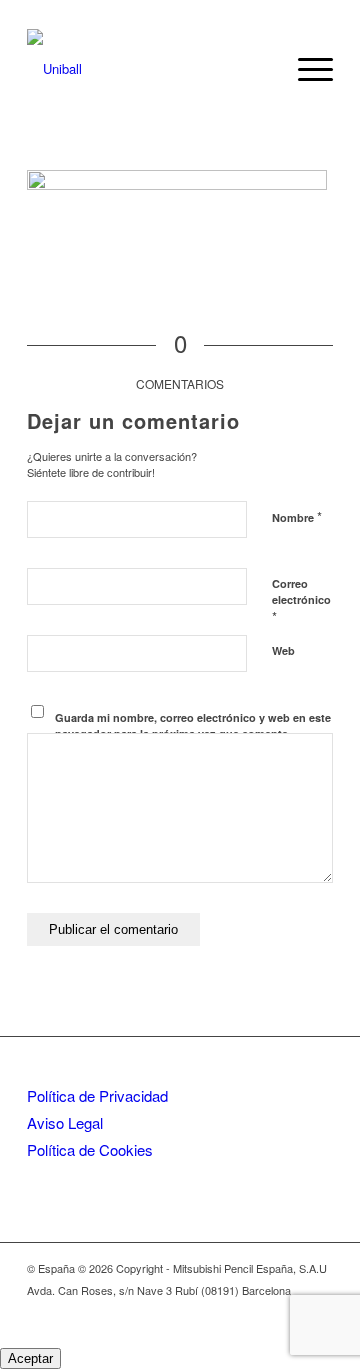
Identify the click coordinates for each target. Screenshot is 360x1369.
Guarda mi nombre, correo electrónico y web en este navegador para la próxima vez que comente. (193, 726)
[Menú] (305, 69)
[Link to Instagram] (288, 1311)
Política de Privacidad (97, 1095)
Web (283, 650)
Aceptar (30, 1358)
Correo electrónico (301, 601)
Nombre (297, 516)
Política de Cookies (90, 1149)
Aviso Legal (65, 1122)
